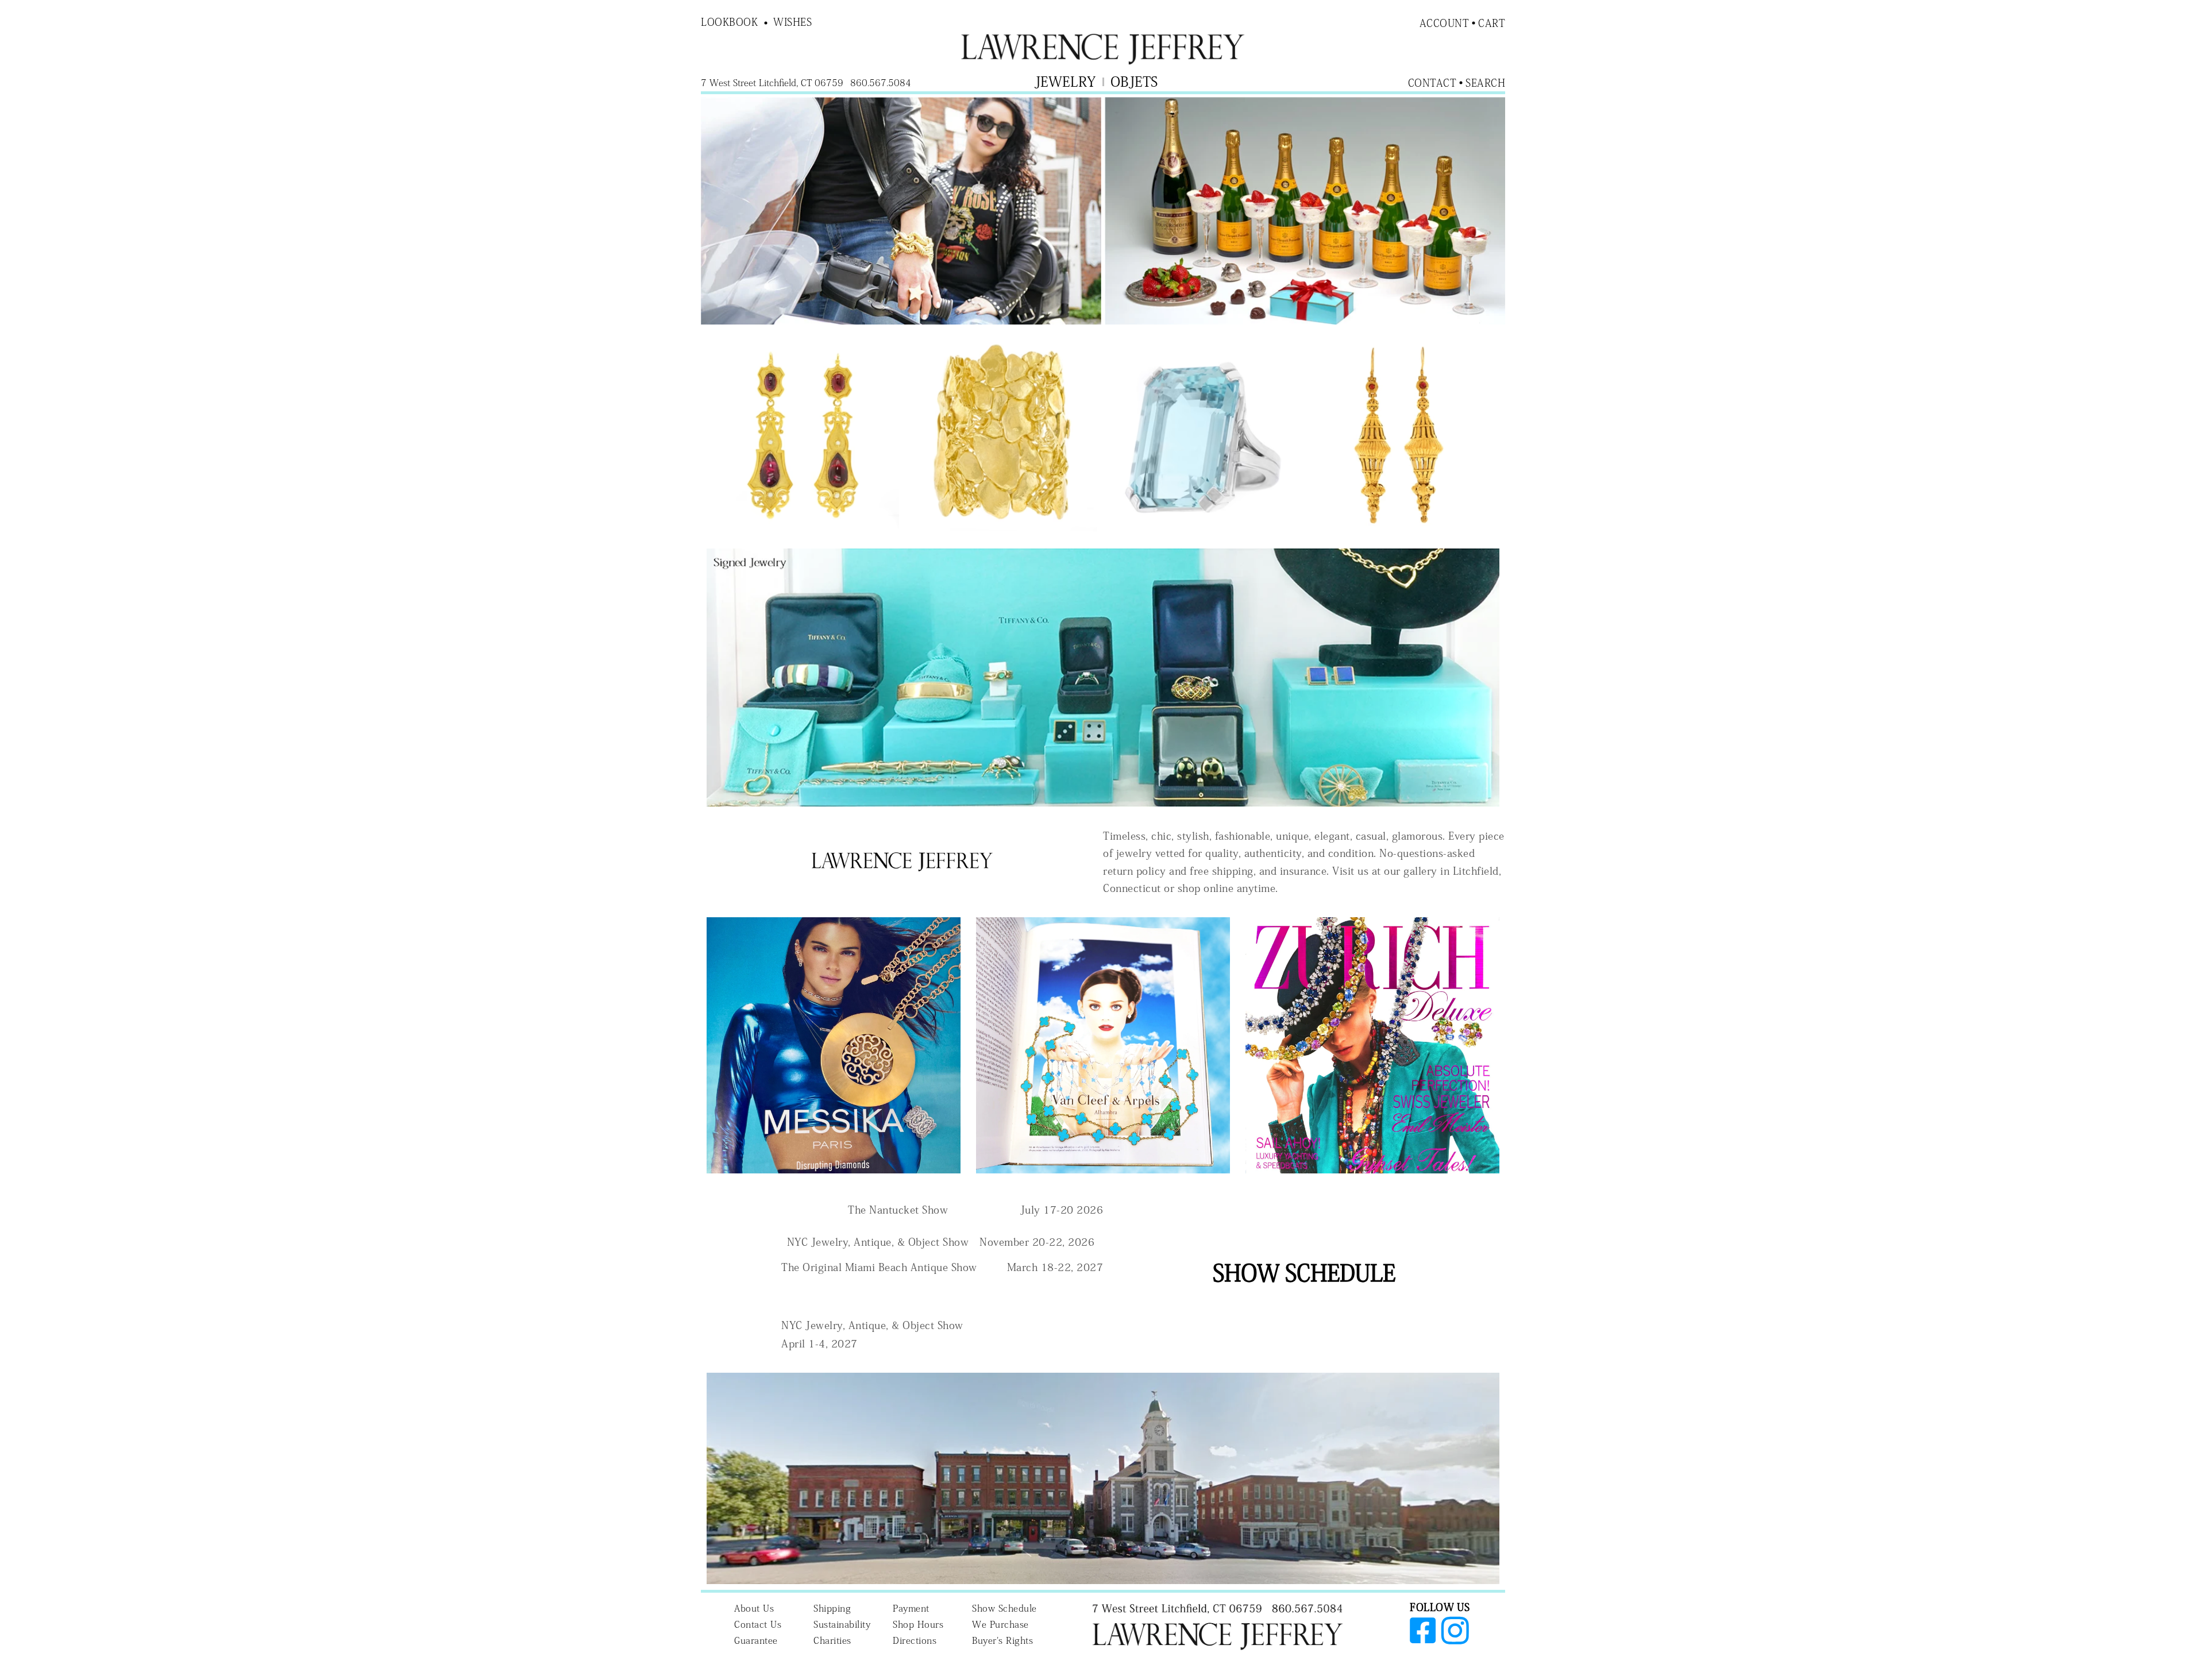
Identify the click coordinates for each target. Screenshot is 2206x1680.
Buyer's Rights (1002, 1640)
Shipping (832, 1608)
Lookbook (729, 22)
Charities (832, 1640)
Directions (915, 1640)
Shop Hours (918, 1624)
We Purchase (1000, 1624)
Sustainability (842, 1624)
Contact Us (758, 1624)
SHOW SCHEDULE (1304, 1273)
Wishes (792, 22)
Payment (911, 1608)
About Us (754, 1608)
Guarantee (756, 1640)
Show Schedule (1004, 1608)
